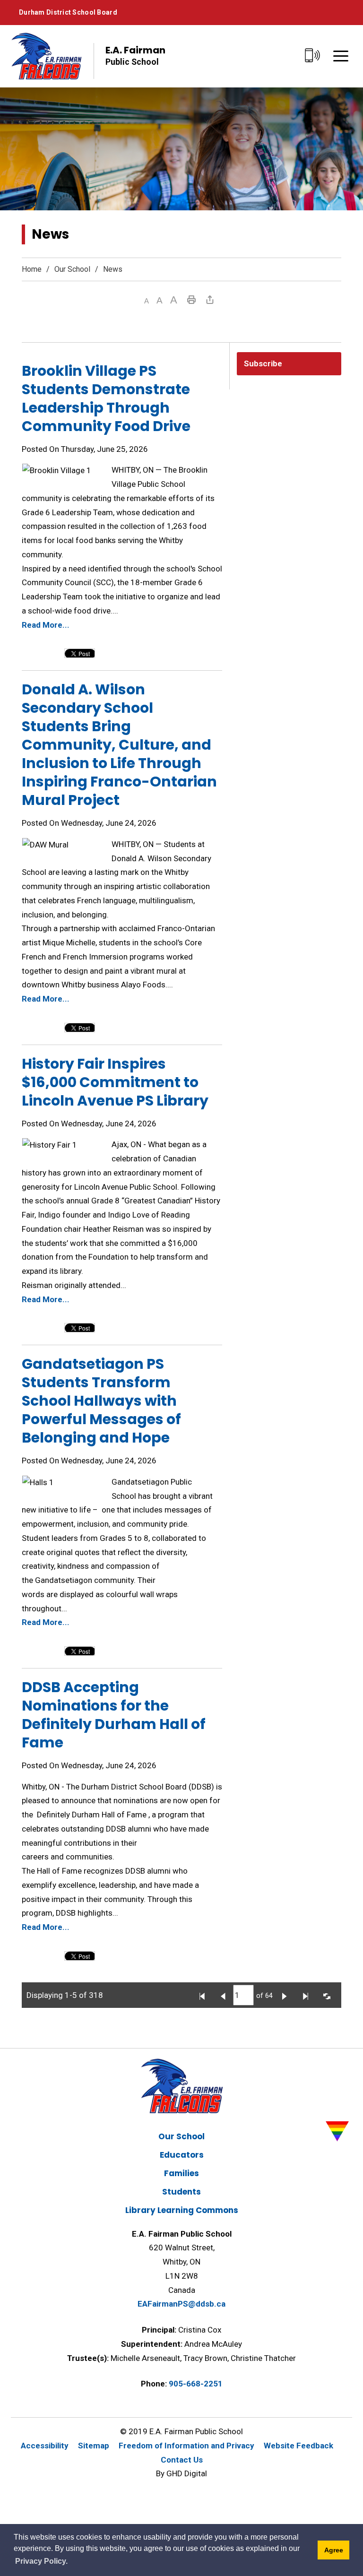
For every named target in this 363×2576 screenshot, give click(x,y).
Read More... (46, 625)
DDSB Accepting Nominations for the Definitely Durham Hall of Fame (114, 1715)
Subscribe (263, 363)
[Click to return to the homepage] (46, 56)
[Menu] (341, 56)
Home (32, 269)
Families (181, 2173)
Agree (334, 2550)
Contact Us (182, 2460)
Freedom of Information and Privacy (186, 2446)
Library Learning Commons (182, 2210)
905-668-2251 (196, 2384)
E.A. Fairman (135, 55)
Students (181, 2192)
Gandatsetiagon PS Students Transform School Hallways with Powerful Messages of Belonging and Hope (101, 1401)
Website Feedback (298, 2446)
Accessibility (45, 2446)
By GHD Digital (181, 2473)
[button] (147, 301)
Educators (182, 2155)
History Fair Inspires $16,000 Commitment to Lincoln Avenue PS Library (115, 1082)
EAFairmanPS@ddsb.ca (181, 2304)
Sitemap (94, 2446)
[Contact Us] (313, 56)
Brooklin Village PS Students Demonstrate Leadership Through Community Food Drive (106, 398)
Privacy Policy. (41, 2561)
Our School (72, 269)
